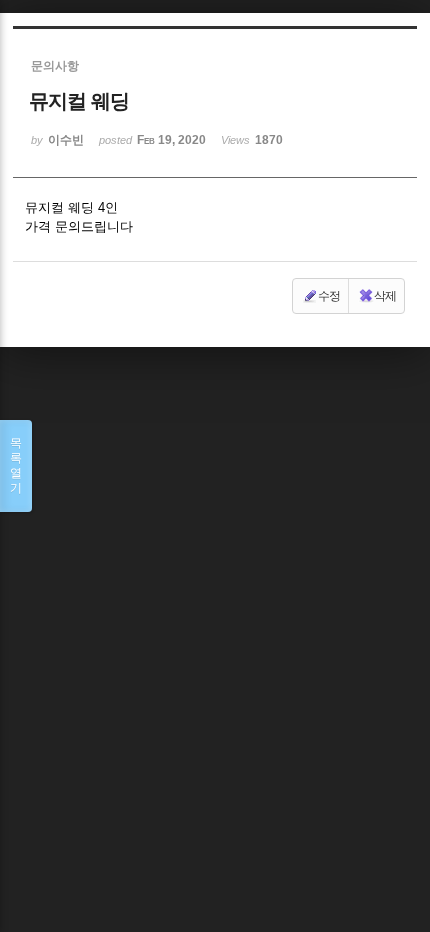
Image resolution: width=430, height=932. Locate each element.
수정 (329, 296)
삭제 (385, 296)
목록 (16, 465)
